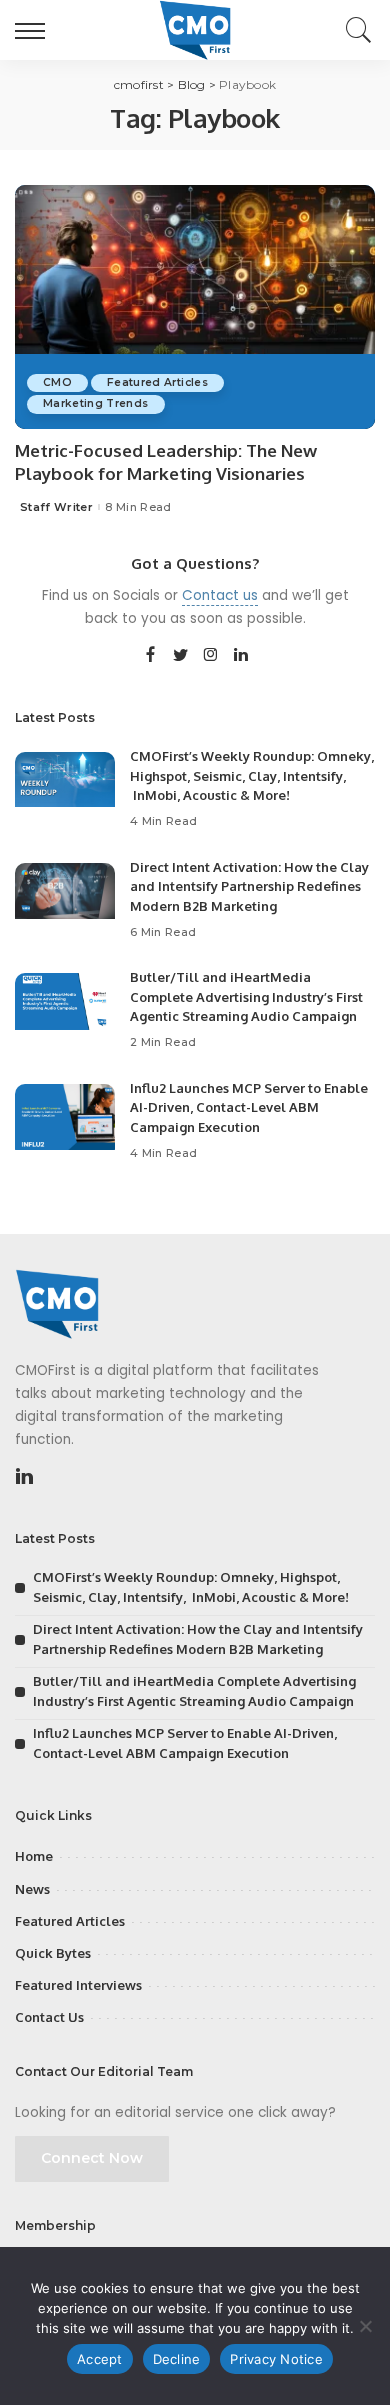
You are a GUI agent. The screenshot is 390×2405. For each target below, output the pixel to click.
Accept (100, 2359)
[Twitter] (181, 656)
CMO (57, 382)
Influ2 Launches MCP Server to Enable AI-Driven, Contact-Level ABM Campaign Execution (249, 1107)
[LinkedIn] (241, 656)
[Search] (354, 30)
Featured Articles (157, 382)
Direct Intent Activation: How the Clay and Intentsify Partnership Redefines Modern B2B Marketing (249, 886)
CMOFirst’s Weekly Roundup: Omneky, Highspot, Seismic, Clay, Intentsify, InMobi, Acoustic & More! (252, 775)
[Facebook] (150, 656)
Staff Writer (56, 507)
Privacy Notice (276, 2359)
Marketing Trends (96, 403)
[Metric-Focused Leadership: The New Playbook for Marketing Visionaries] (195, 306)
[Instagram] (211, 656)
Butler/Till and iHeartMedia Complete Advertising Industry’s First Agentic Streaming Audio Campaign (246, 996)
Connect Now (92, 2158)
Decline (177, 2359)
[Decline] (365, 2326)
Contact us (220, 595)
